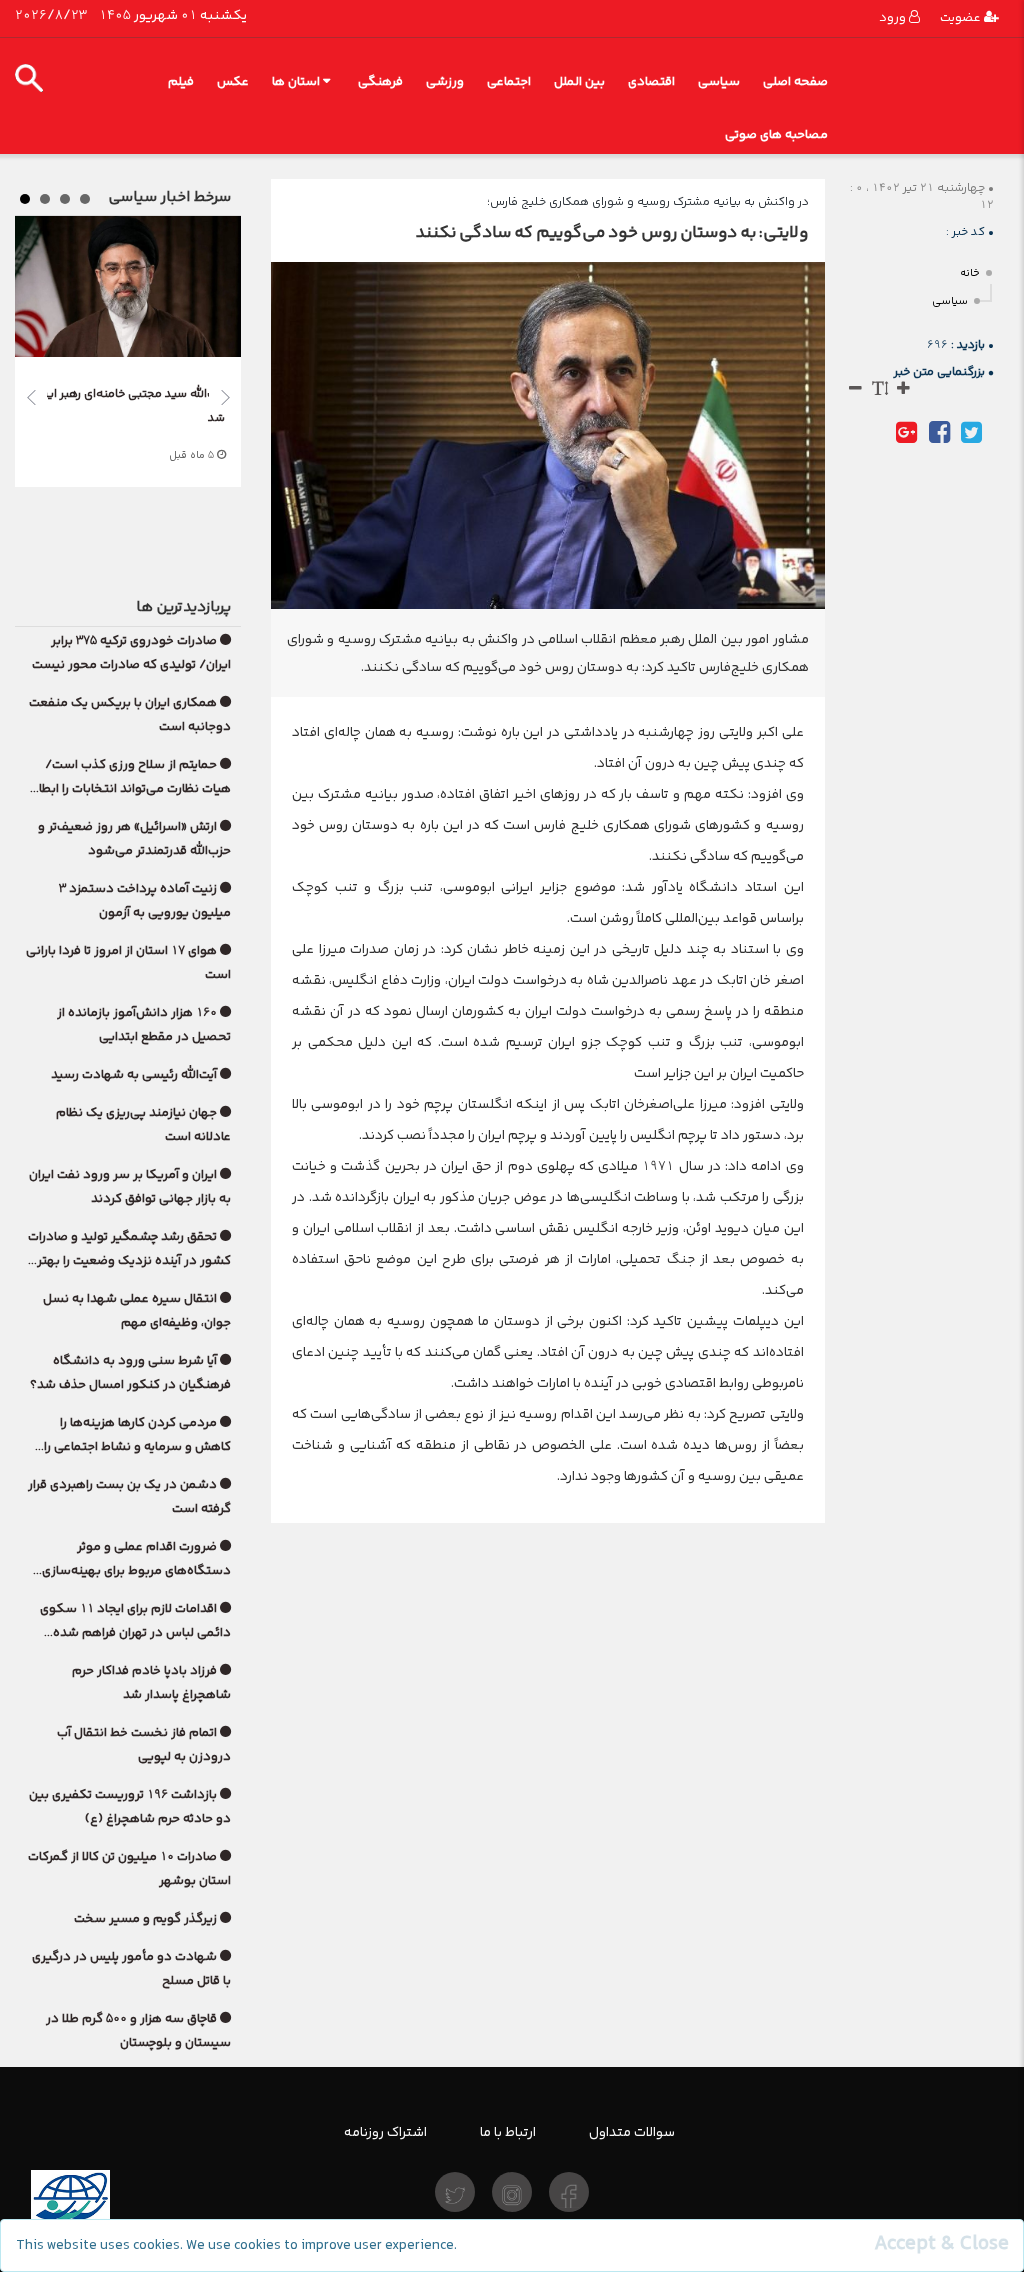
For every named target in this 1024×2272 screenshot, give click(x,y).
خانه (970, 273)
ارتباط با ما (508, 2132)
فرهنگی (380, 81)
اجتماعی (509, 81)
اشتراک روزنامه (385, 2132)
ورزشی (445, 81)
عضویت (962, 17)
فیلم (181, 81)
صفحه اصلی (795, 81)
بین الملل (579, 81)
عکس (233, 81)
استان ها (296, 81)
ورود (894, 17)
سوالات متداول (632, 2132)
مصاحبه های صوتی (776, 134)
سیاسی (719, 81)
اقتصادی (651, 81)
